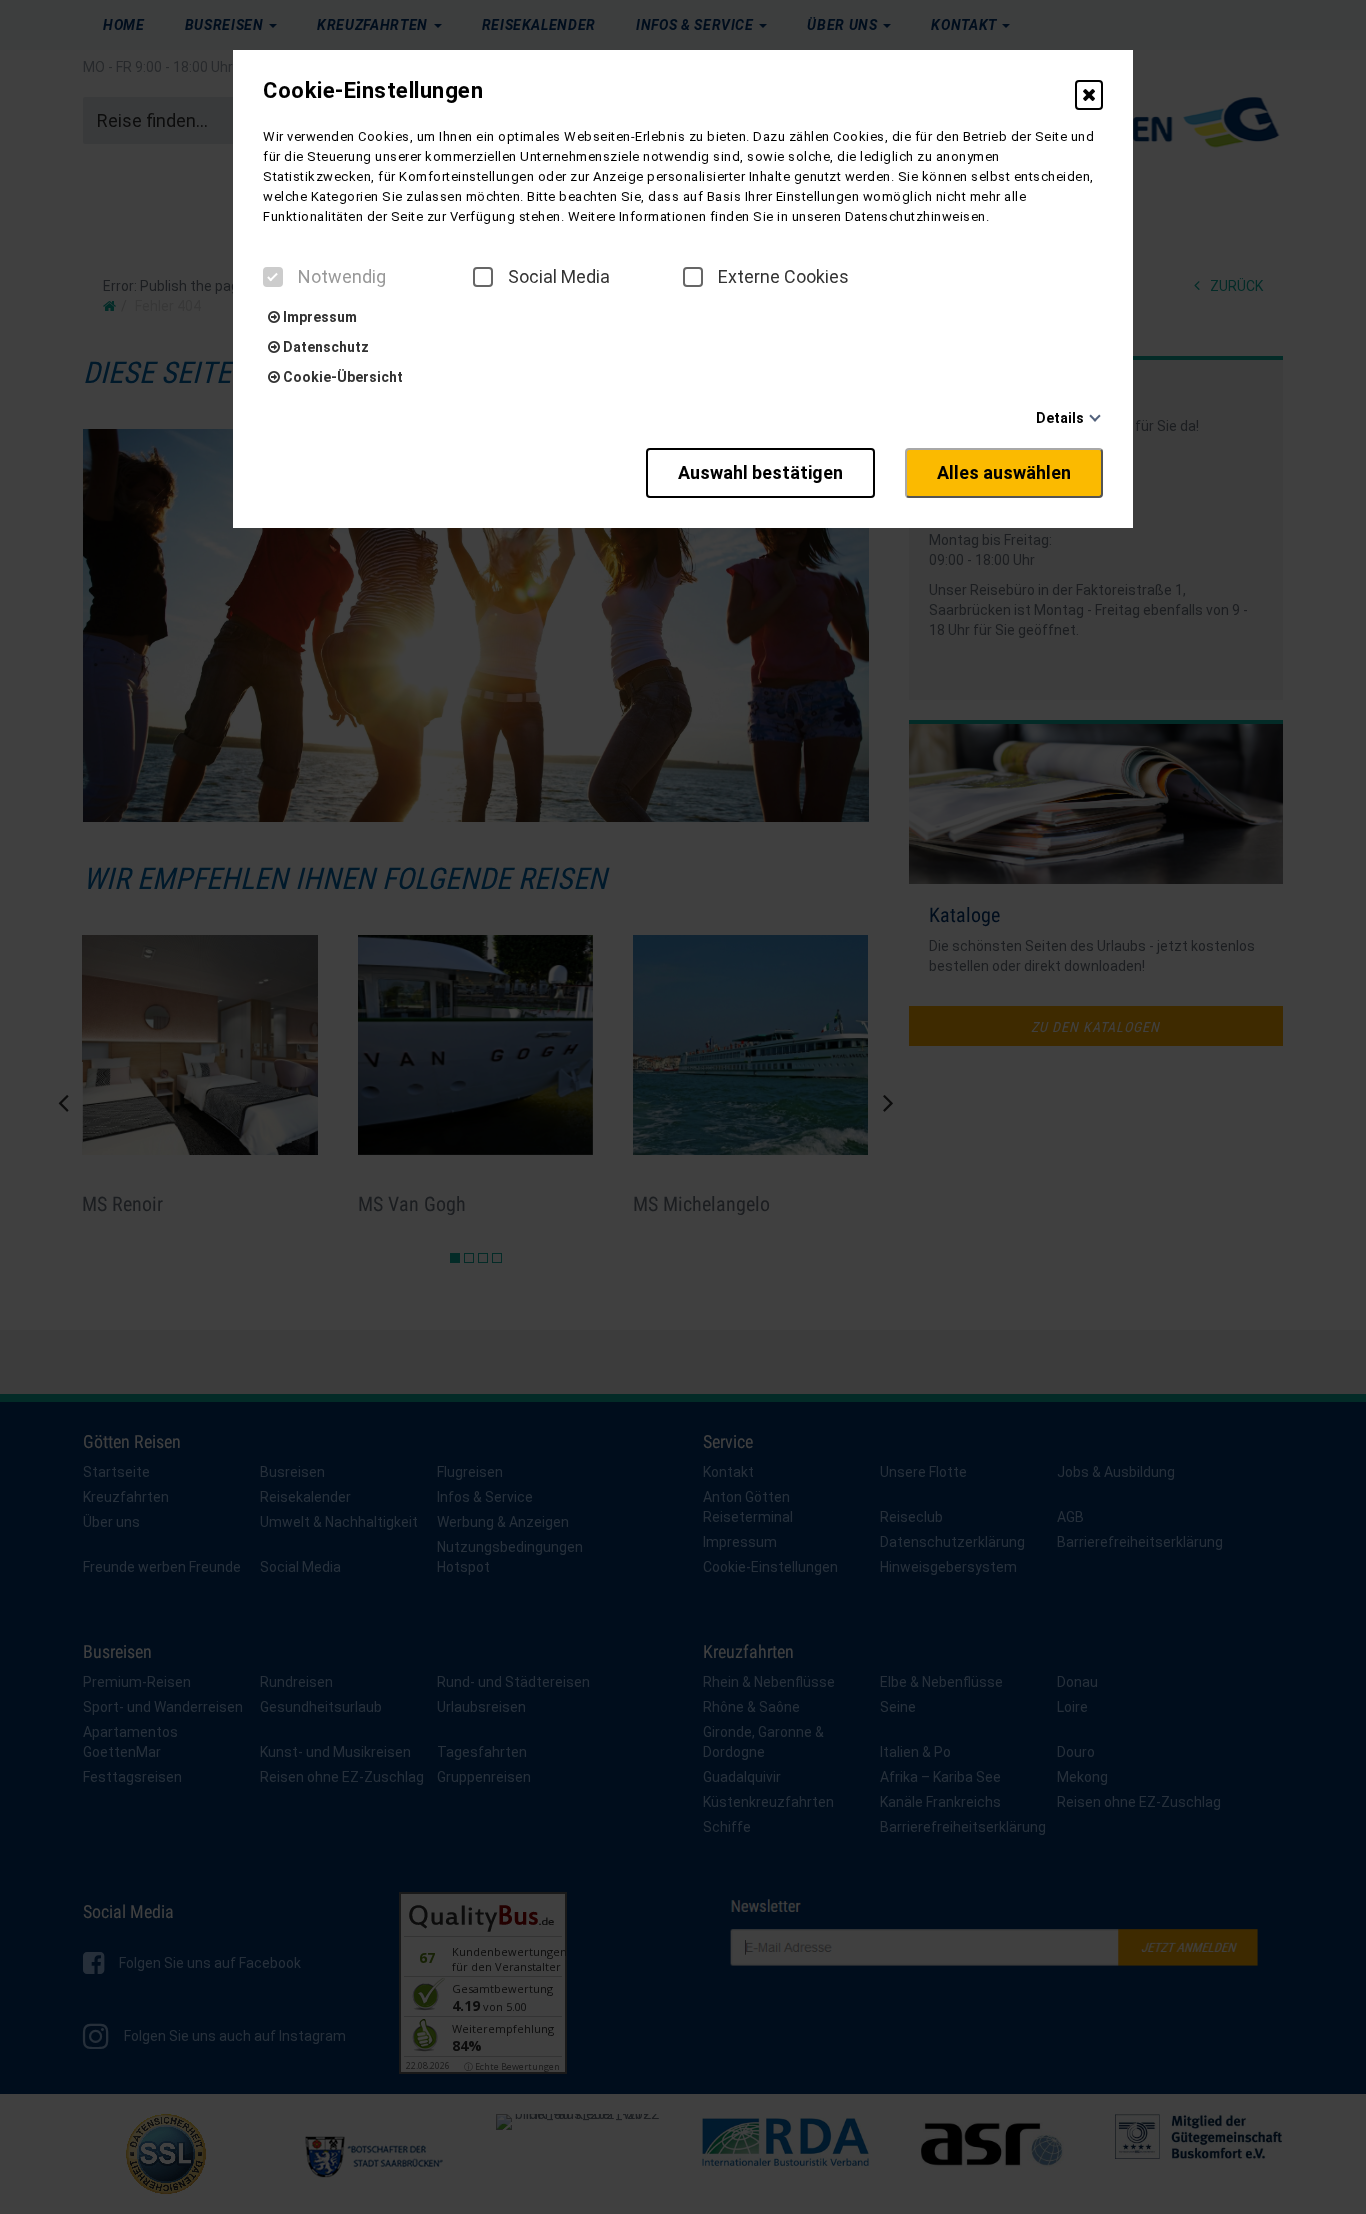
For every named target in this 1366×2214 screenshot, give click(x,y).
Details (1060, 418)
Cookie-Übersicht (341, 377)
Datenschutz (324, 347)
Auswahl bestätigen (760, 472)
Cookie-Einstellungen (373, 91)
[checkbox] (273, 277)
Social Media (559, 277)
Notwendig (342, 277)
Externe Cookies (783, 277)
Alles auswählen (1004, 472)
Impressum (318, 317)
